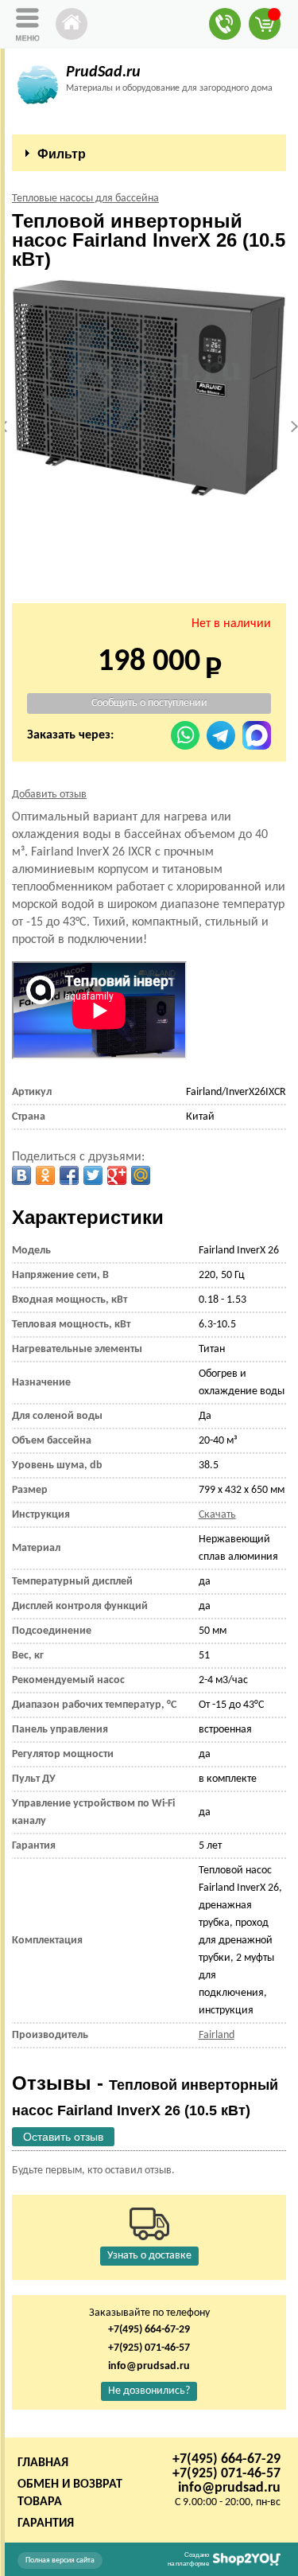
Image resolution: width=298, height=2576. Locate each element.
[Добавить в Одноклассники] (45, 1175)
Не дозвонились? (149, 2391)
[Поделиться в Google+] (117, 1175)
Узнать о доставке (149, 2256)
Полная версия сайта (60, 2560)
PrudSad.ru (103, 72)
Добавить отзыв (49, 795)
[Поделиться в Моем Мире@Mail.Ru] (141, 1175)
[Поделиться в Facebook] (69, 1175)
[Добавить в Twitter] (93, 1175)
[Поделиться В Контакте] (21, 1175)
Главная (43, 2463)
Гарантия (46, 2523)
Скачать (217, 1515)
